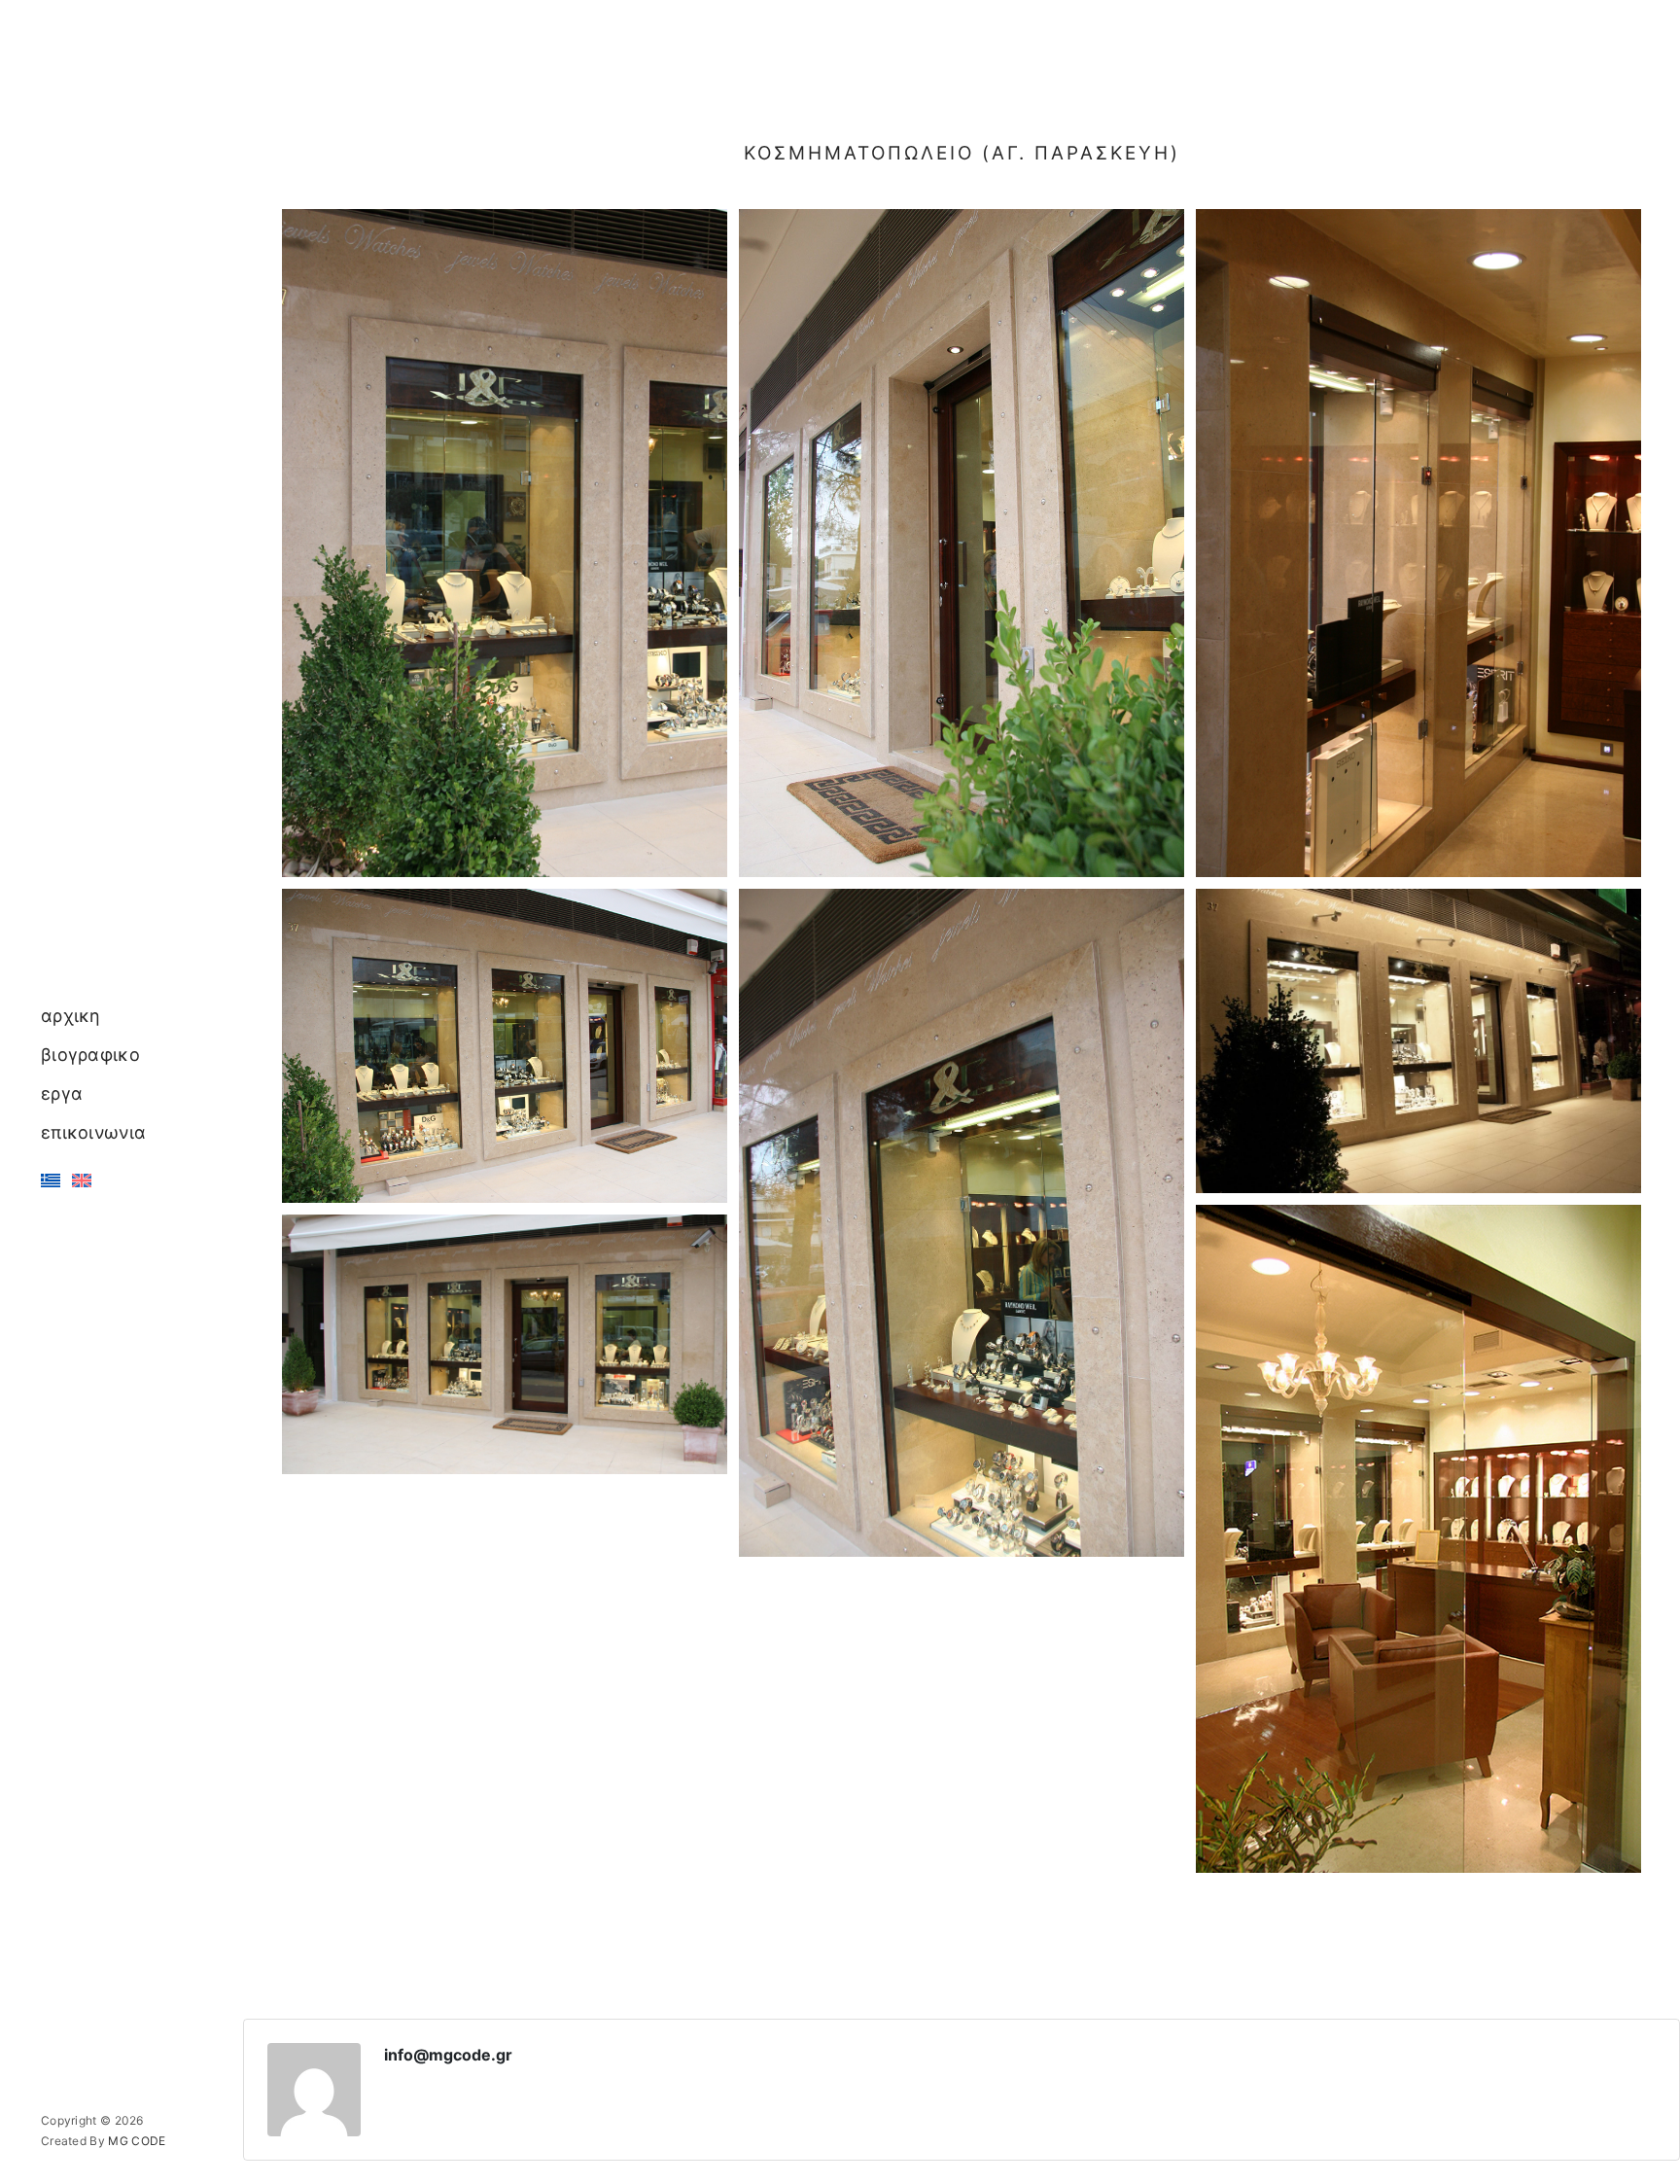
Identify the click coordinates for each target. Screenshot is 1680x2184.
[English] (82, 1180)
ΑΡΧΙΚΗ (71, 1016)
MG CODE (137, 2141)
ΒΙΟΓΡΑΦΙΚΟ (90, 1055)
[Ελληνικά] (51, 1180)
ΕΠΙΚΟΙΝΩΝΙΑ (93, 1132)
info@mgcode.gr (448, 2055)
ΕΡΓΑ (62, 1093)
